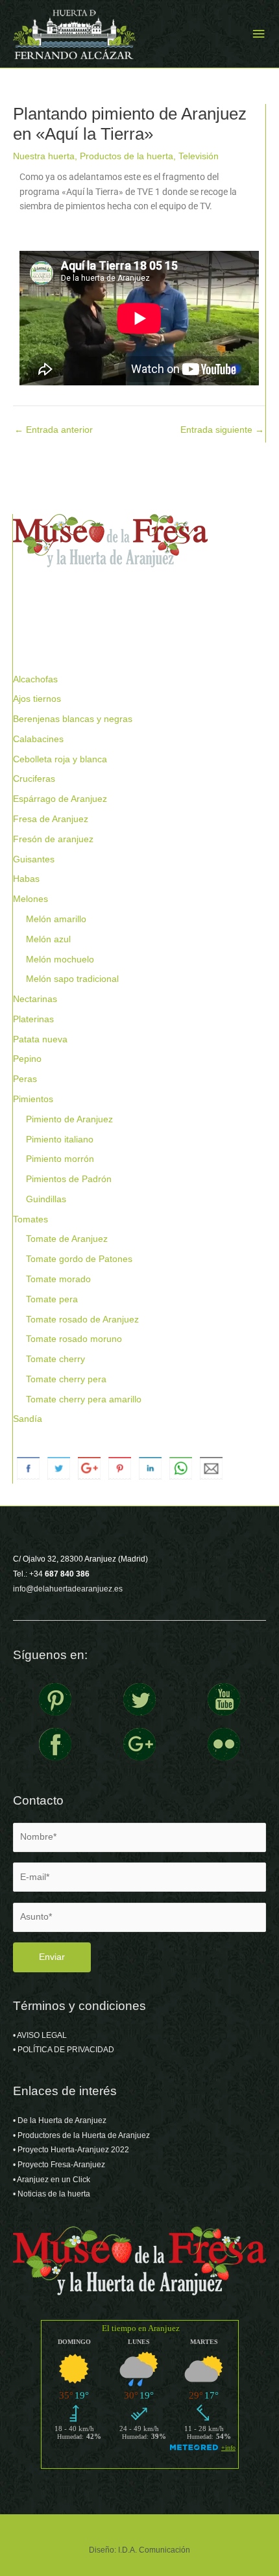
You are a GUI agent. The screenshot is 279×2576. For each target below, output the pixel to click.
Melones (30, 899)
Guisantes (34, 859)
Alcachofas (35, 679)
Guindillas (46, 1199)
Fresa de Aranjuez (51, 819)
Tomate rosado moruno (74, 1339)
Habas (26, 879)
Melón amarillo (56, 919)
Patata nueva (40, 1039)
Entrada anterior (54, 430)
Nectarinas (35, 999)
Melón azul (48, 939)
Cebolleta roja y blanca (60, 759)
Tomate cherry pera (66, 1379)
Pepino (27, 1059)
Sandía (28, 1419)
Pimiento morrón (60, 1159)
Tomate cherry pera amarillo (84, 1399)
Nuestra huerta (44, 156)
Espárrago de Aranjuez (60, 799)
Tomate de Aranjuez (67, 1239)
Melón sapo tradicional (72, 979)
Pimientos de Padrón (69, 1179)
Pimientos (33, 1099)
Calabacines (38, 739)
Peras (25, 1079)
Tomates (30, 1219)
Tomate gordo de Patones (79, 1259)
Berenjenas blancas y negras (73, 719)
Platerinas (33, 1019)
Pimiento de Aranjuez (69, 1119)
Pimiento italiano (60, 1140)
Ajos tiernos (37, 699)
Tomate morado (58, 1279)
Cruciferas (34, 779)
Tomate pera (52, 1299)
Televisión (199, 156)
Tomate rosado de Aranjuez (82, 1320)
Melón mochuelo (60, 960)
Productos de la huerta (127, 156)
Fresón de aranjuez (53, 839)
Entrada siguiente (222, 430)
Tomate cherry (55, 1359)
